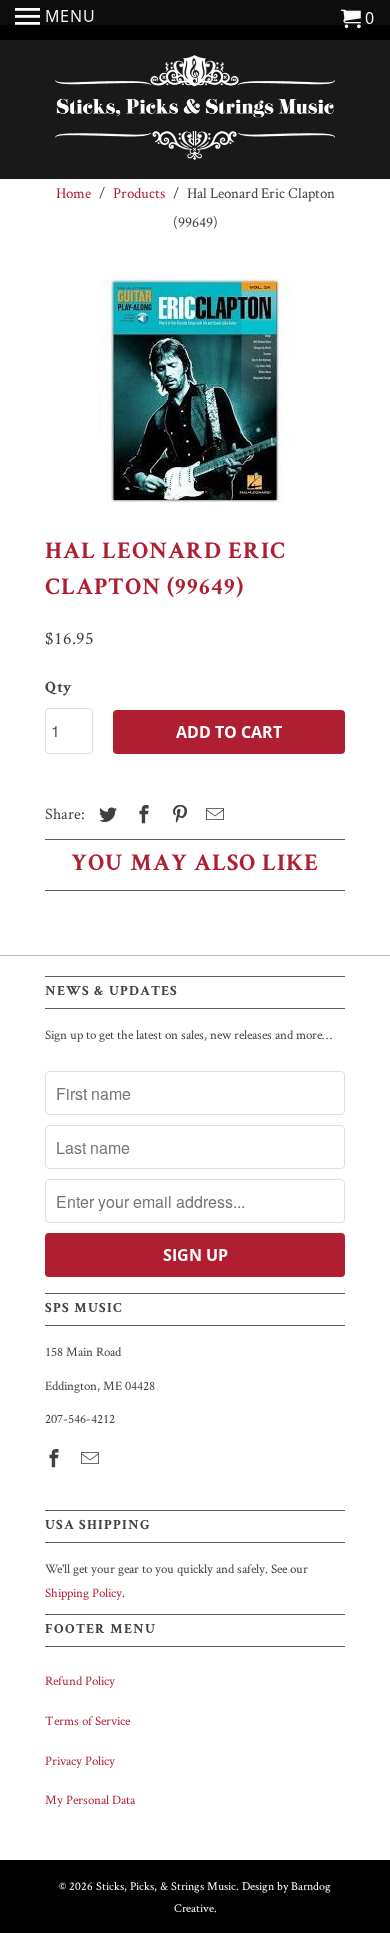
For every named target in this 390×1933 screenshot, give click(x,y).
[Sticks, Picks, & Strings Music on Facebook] (56, 1458)
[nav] (55, 20)
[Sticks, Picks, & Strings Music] (195, 112)
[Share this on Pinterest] (177, 814)
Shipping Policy (83, 1592)
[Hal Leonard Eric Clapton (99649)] (195, 391)
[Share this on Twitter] (105, 814)
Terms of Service (87, 1720)
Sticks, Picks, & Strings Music (166, 1885)
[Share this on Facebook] (141, 814)
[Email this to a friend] (212, 814)
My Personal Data (90, 1799)
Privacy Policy (80, 1760)
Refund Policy (80, 1680)
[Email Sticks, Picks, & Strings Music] (92, 1458)
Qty (58, 689)
